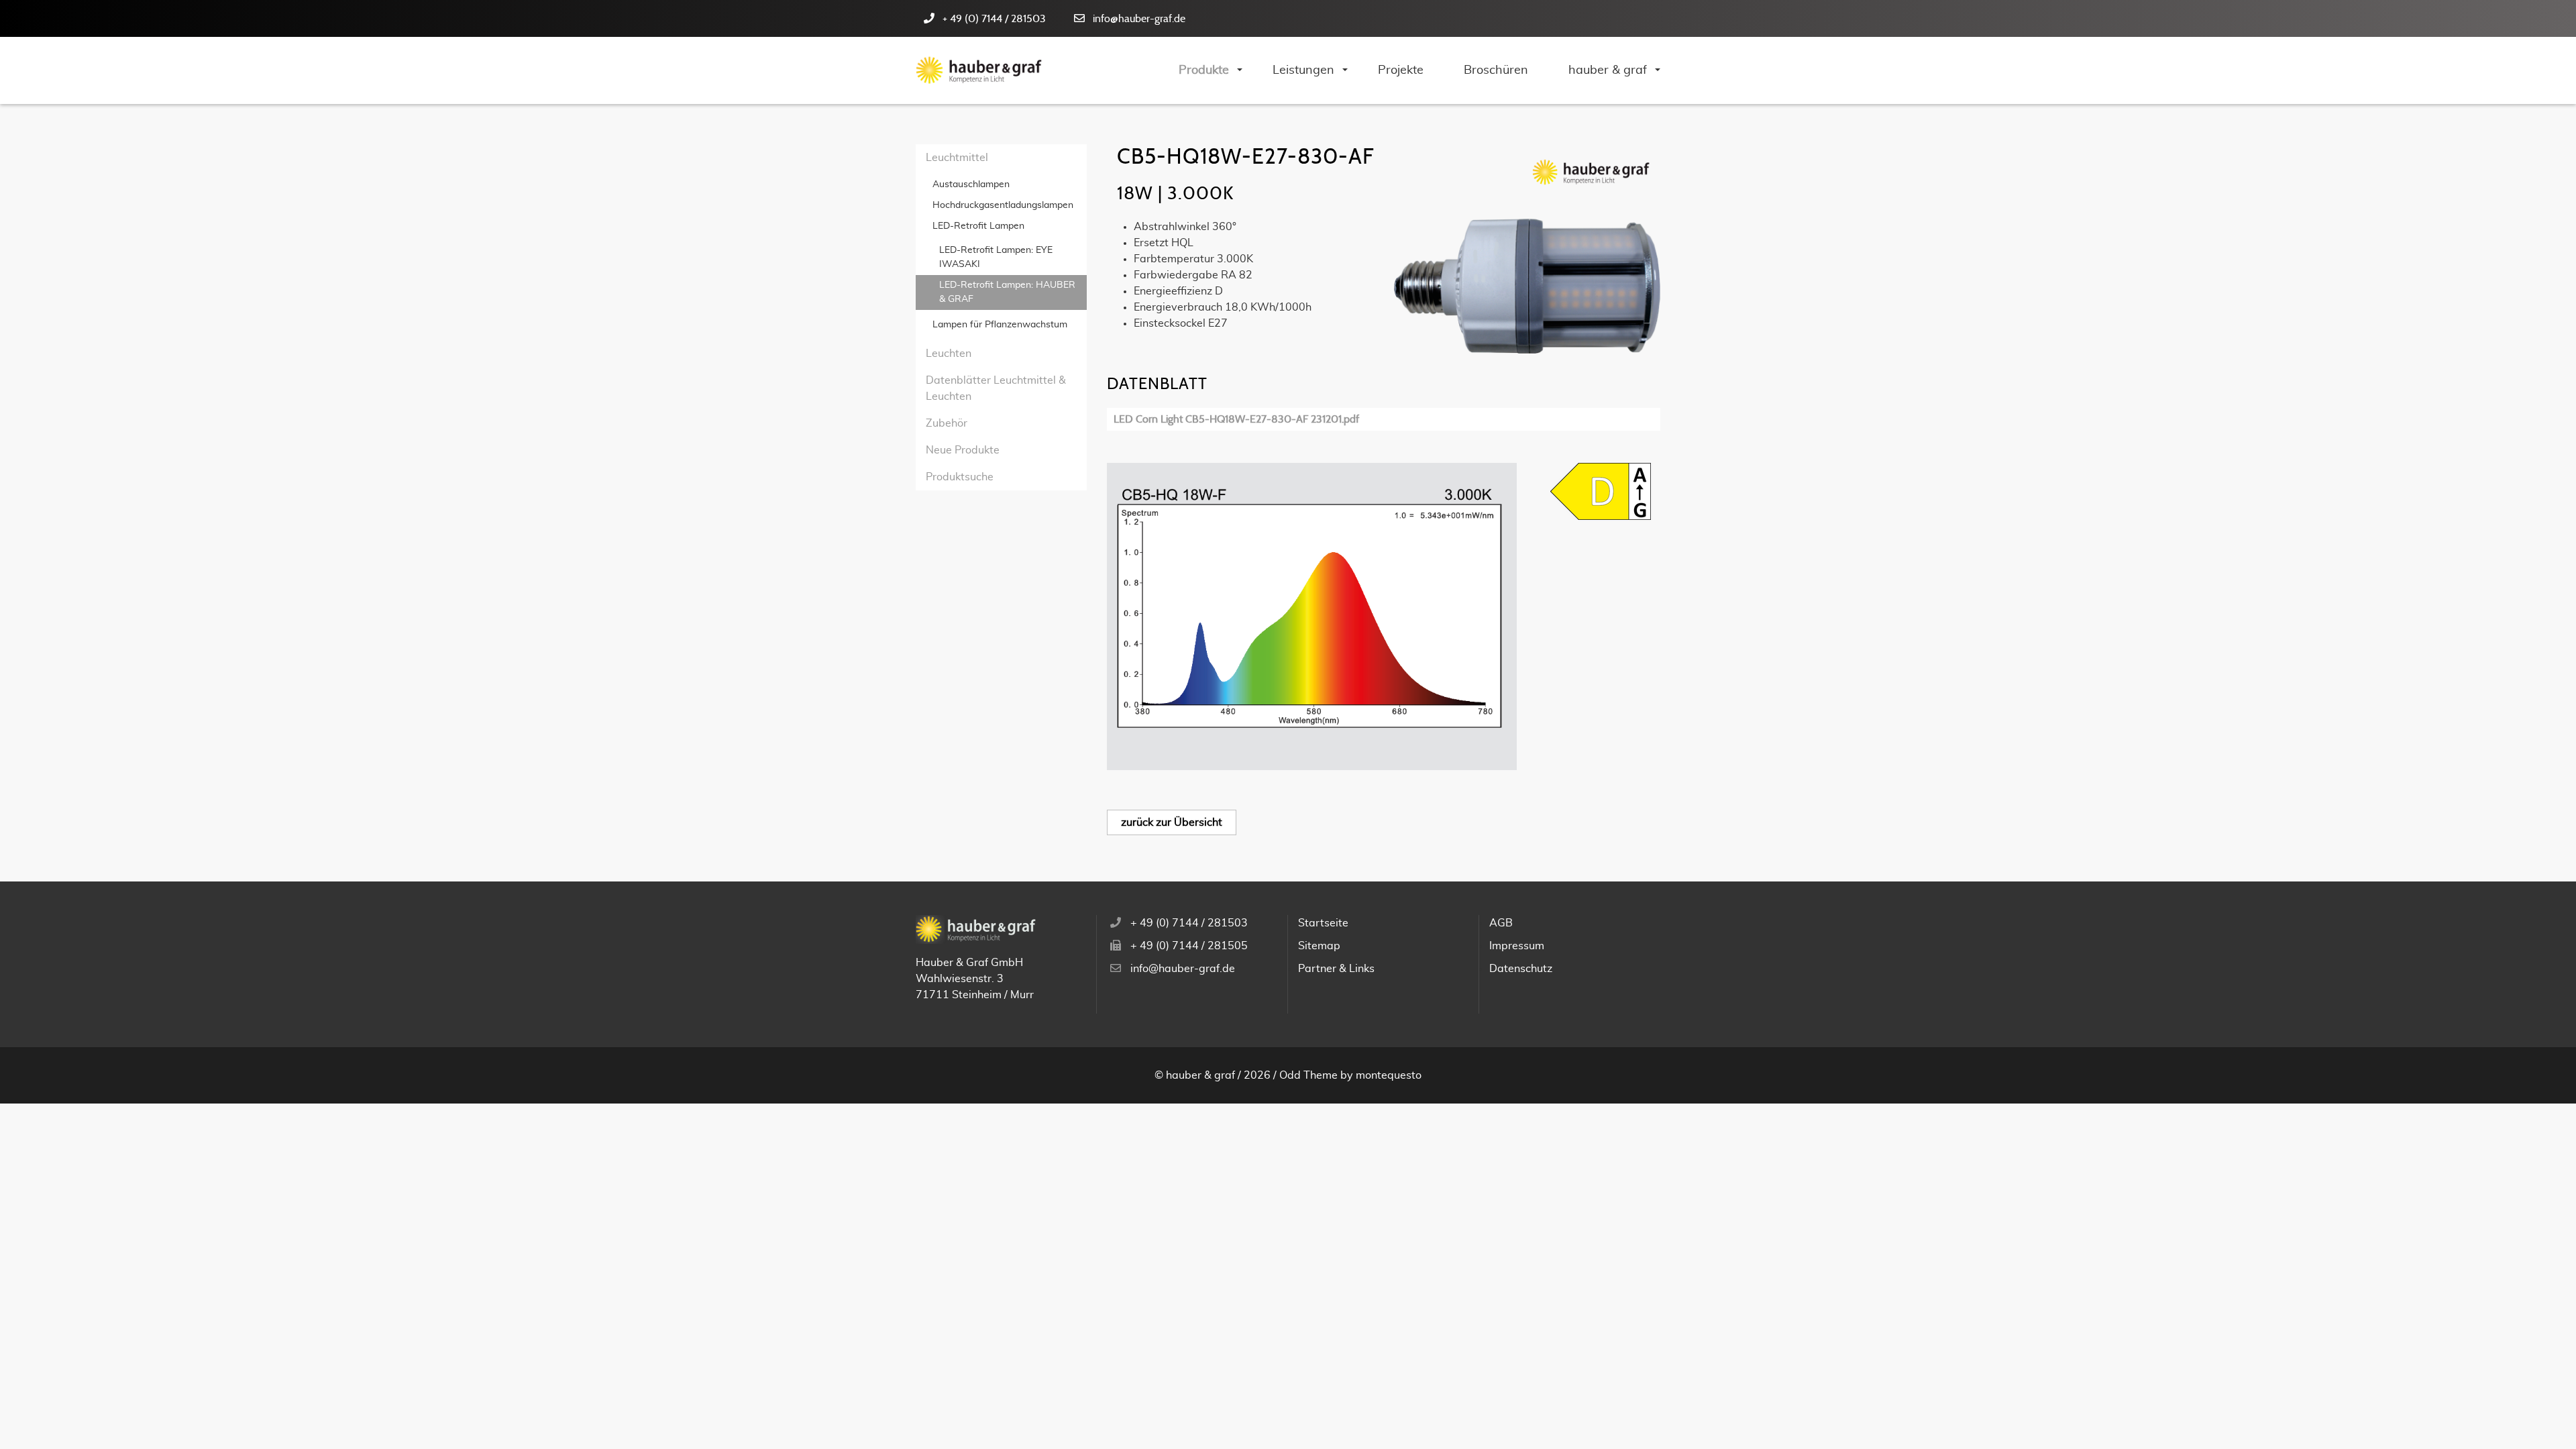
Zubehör (947, 423)
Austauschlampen (971, 184)
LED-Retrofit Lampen (978, 226)
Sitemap (1319, 946)
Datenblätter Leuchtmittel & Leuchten (996, 388)
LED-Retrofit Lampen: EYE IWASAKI (996, 257)
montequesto (1389, 1075)
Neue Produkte (963, 450)
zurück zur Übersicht (1172, 822)
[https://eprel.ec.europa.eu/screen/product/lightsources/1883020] (1601, 491)
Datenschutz (1521, 969)
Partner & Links (1336, 969)
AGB (1501, 923)
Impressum (1517, 946)
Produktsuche (960, 477)
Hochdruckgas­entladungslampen (1003, 205)
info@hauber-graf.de (1139, 19)
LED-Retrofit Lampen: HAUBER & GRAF (1007, 292)
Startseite (1323, 923)
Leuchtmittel (957, 158)
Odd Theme (1308, 1075)
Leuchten (949, 354)
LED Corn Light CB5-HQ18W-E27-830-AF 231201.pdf (1236, 419)
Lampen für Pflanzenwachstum (1000, 325)
